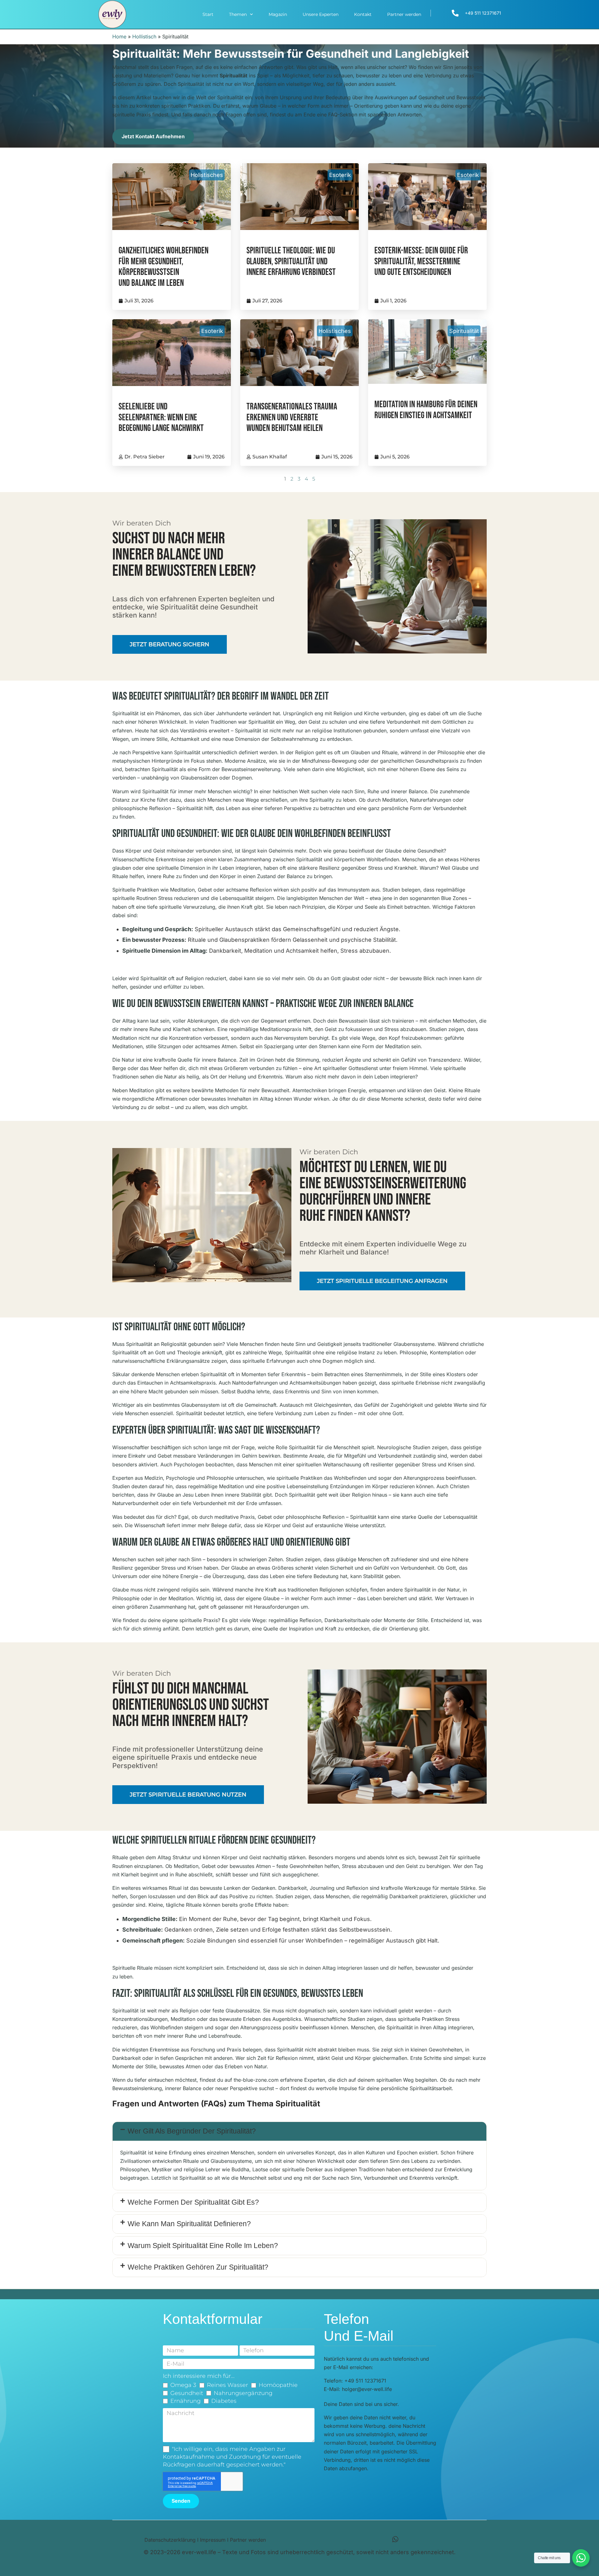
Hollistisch (144, 37)
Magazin (278, 14)
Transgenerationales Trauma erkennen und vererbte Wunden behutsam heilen (292, 418)
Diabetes (224, 2401)
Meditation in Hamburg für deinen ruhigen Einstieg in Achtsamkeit (426, 410)
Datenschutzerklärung (170, 2540)
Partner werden (404, 14)
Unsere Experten (321, 14)
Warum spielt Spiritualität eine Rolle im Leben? (203, 2246)
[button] (299, 2131)
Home (119, 37)
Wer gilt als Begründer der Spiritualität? (192, 2131)
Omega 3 (183, 2385)
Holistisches (207, 175)
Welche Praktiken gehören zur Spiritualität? (198, 2267)
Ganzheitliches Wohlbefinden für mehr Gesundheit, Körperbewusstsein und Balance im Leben (163, 267)
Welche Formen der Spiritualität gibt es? (193, 2202)
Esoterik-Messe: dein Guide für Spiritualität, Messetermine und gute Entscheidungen (421, 262)
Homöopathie (278, 2385)
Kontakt (363, 14)
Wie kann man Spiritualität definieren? (189, 2224)
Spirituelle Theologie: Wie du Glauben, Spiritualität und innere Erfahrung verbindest (291, 262)
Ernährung (185, 2401)
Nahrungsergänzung (243, 2393)
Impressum (213, 2540)
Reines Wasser (227, 2385)
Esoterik (340, 175)
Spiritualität (464, 331)
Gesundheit (187, 2393)
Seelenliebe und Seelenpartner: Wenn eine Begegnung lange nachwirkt (161, 418)
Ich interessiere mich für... (199, 2376)
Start (208, 14)
